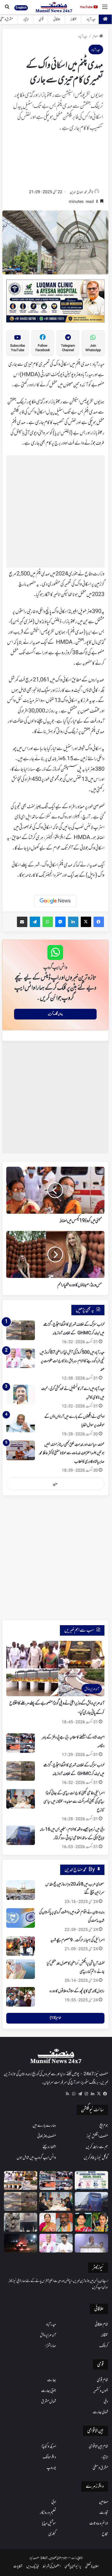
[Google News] (55, 901)
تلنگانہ (74, 19)
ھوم (95, 37)
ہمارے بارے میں (44, 2126)
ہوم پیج (104, 2126)
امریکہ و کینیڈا (49, 2447)
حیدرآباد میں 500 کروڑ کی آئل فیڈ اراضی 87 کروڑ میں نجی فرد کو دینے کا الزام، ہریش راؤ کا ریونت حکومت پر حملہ (72, 1361)
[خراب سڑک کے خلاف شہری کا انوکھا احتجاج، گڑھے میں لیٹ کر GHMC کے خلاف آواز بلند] (21, 1330)
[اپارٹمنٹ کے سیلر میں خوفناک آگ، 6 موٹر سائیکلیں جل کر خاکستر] (21, 2222)
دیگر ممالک (49, 2457)
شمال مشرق (49, 2402)
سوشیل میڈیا (49, 2524)
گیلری (52, 2534)
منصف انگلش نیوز (97, 2136)
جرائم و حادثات (99, 2524)
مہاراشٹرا (51, 2346)
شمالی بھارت (100, 2412)
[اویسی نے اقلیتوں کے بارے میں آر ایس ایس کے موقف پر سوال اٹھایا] (21, 1422)
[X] (99, 2094)
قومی (41, 19)
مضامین (104, 2502)
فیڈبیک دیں (33, 2566)
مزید (55, 1484)
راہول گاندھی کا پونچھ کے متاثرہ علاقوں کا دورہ (77, 1991)
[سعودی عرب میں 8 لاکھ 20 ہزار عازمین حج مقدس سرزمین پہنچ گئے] (21, 1890)
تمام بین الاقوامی (98, 2447)
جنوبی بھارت (49, 2391)
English (21, 8)
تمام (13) (55, 2018)
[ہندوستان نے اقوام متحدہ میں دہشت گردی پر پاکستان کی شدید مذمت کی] (21, 1918)
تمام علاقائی (101, 2325)
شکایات (18, 2566)
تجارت (104, 2513)
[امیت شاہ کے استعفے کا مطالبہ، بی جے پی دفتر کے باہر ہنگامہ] (21, 1743)
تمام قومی (102, 2380)
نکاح (105, 2534)
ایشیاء (26, 19)
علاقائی (57, 19)
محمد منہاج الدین (78, 192)
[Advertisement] (55, 162)
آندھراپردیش (48, 2335)
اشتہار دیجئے (49, 2147)
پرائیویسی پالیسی (73, 2566)
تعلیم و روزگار (48, 2513)
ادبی (54, 2502)
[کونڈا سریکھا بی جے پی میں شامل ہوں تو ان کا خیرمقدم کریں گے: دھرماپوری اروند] (56, 2222)
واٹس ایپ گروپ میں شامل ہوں (36, 2158)
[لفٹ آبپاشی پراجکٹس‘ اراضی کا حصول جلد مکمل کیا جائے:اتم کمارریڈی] (21, 1969)
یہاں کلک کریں (55, 1014)
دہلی (106, 2402)
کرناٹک (104, 2346)
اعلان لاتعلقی (92, 2566)
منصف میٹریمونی (47, 2136)
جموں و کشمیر (101, 2391)
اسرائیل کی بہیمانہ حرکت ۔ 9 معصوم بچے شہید (77, 1940)
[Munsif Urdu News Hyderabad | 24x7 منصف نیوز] (54, 7)
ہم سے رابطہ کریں (97, 2147)
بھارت (52, 2380)
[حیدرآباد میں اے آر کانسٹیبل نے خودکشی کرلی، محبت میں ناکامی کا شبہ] (21, 1395)
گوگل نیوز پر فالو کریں (96, 2158)
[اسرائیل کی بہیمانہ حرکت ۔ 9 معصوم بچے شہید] (21, 1946)
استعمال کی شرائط (52, 2566)
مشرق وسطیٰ (100, 2468)
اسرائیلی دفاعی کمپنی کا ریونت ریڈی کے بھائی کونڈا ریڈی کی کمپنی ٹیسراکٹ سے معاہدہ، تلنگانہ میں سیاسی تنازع (74, 1802)
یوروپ (51, 2468)
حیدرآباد (91, 19)
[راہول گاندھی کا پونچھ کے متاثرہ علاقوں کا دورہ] (21, 1997)
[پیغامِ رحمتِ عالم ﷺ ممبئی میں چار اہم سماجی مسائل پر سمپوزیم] (91, 2180)
